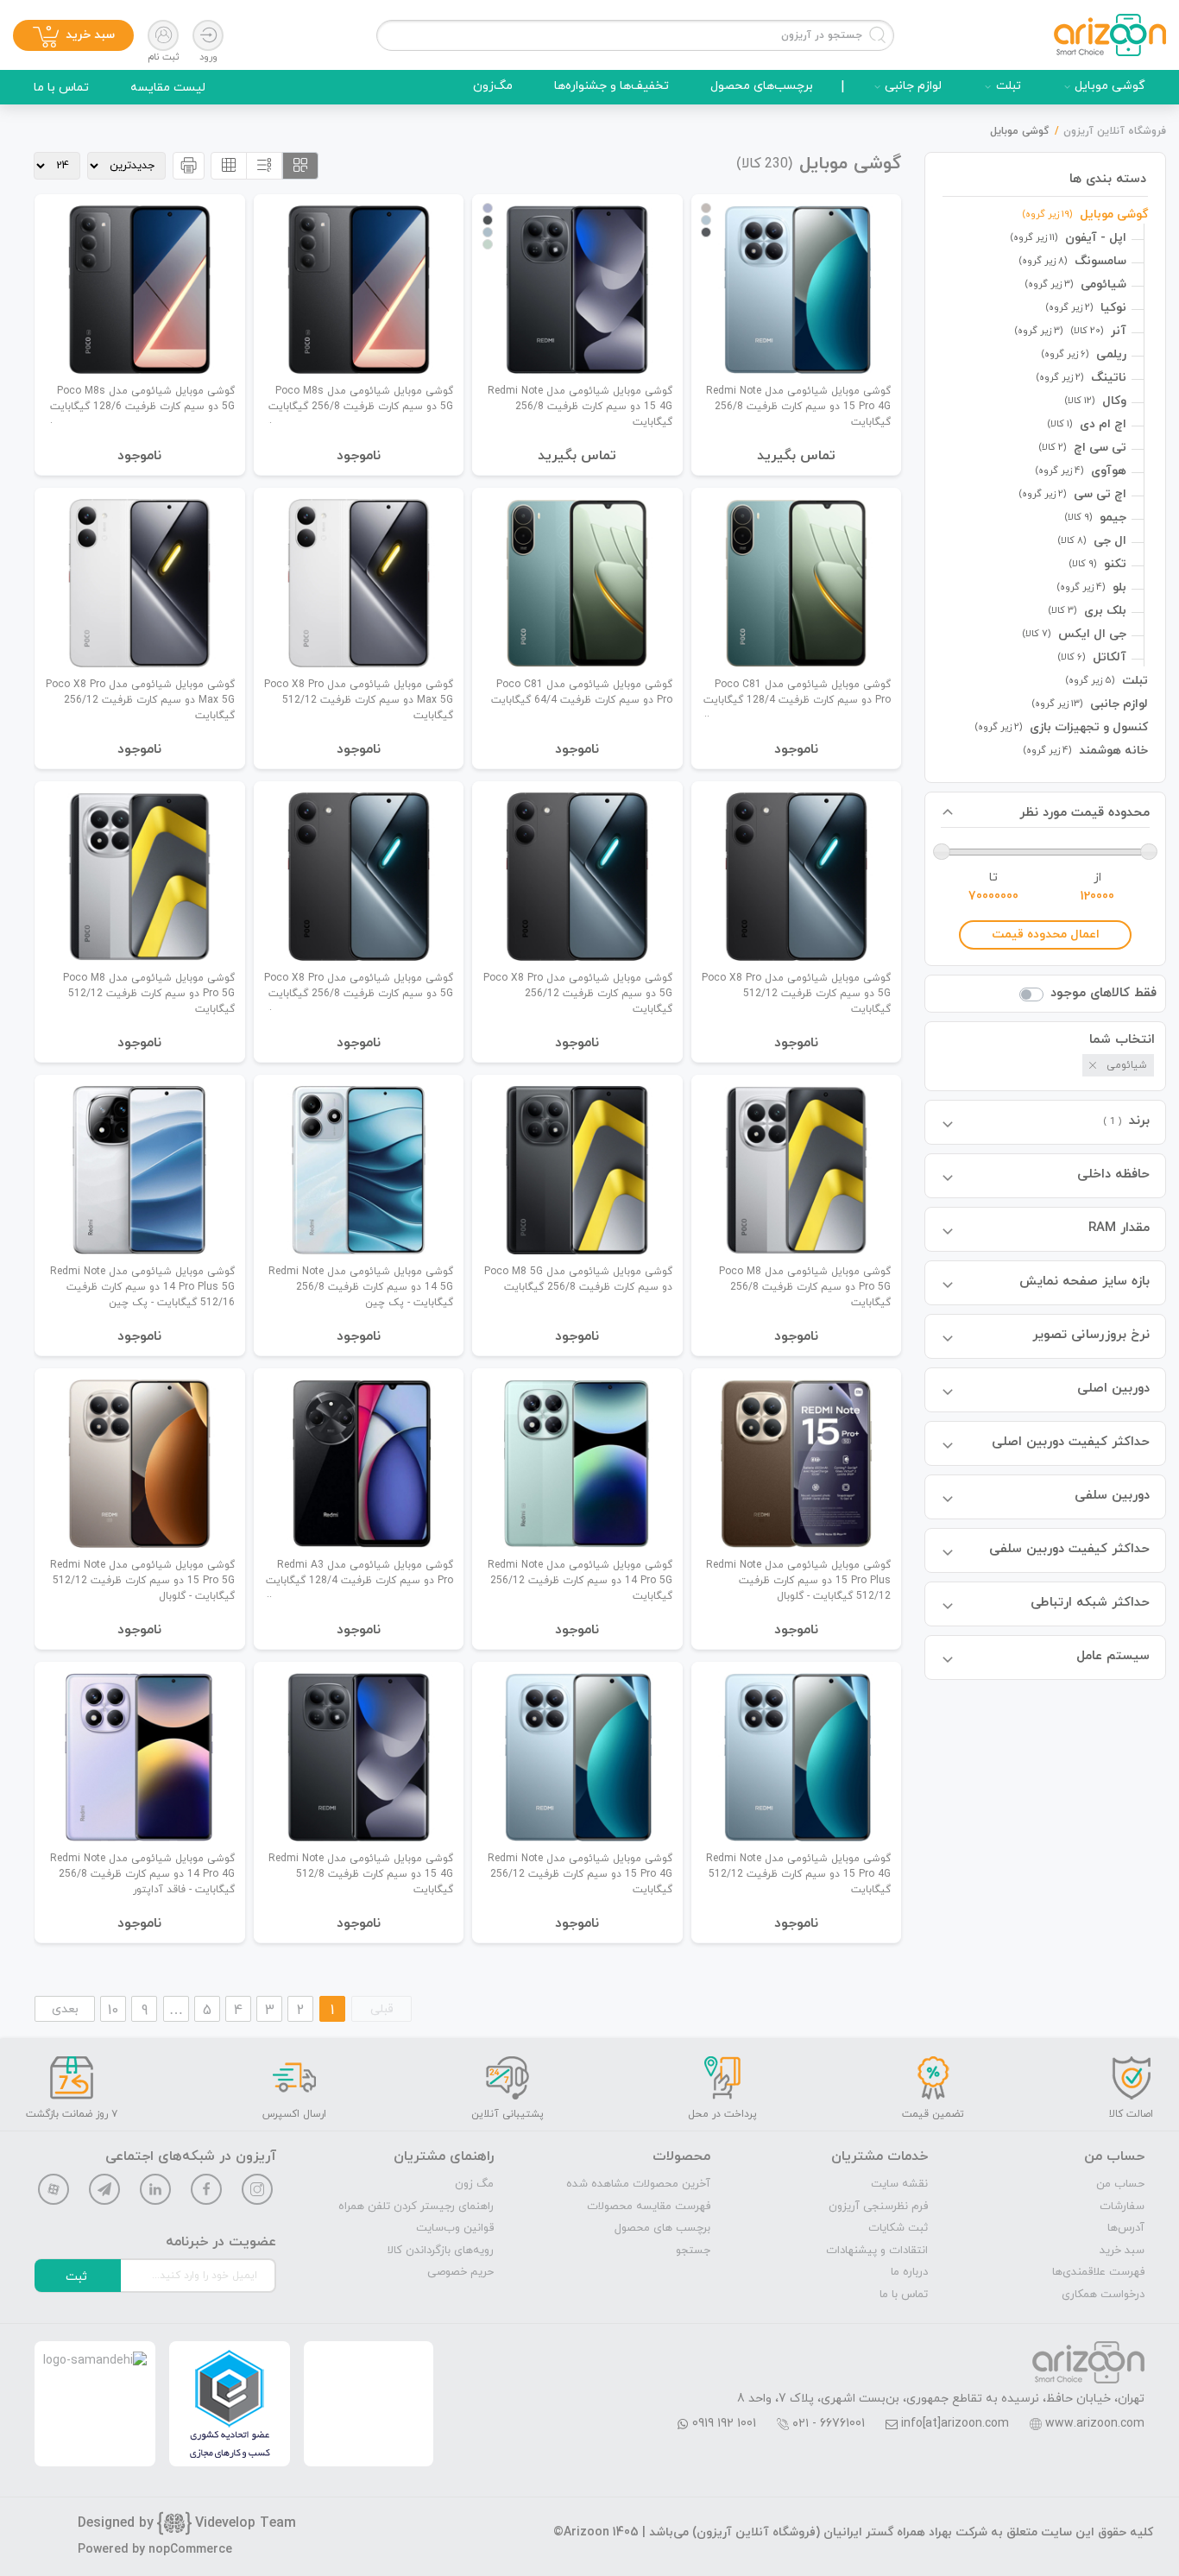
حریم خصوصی (460, 2272)
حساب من (1120, 2184)
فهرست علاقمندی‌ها (1098, 2272)
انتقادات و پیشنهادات (877, 2251)
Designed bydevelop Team (187, 2523)
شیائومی (1127, 1065)
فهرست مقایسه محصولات (649, 2207)
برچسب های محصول (662, 2228)
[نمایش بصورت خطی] (264, 166)
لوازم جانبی (913, 86)
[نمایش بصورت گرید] (300, 166)
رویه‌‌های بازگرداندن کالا (441, 2251)
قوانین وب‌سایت (455, 2228)
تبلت (1009, 86)
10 (113, 2011)
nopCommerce (190, 2550)
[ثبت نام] (163, 35)
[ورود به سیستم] (208, 35)
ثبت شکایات (898, 2228)
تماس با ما (61, 88)
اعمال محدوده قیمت (1046, 934)
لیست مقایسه (168, 88)
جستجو (693, 2251)
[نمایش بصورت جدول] (229, 166)
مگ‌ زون (474, 2184)
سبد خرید (1122, 2251)
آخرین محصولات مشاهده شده (638, 2184)
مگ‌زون (493, 86)
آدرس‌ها (1126, 2228)
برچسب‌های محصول (762, 86)
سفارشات (1122, 2207)
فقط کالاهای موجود (1103, 993)
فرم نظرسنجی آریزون (878, 2207)
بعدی (65, 2009)
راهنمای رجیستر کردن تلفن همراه (416, 2207)
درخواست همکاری (1103, 2295)
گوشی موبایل (1110, 86)
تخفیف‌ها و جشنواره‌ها (612, 86)
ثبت (76, 2277)
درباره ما (909, 2272)
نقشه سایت (899, 2184)
